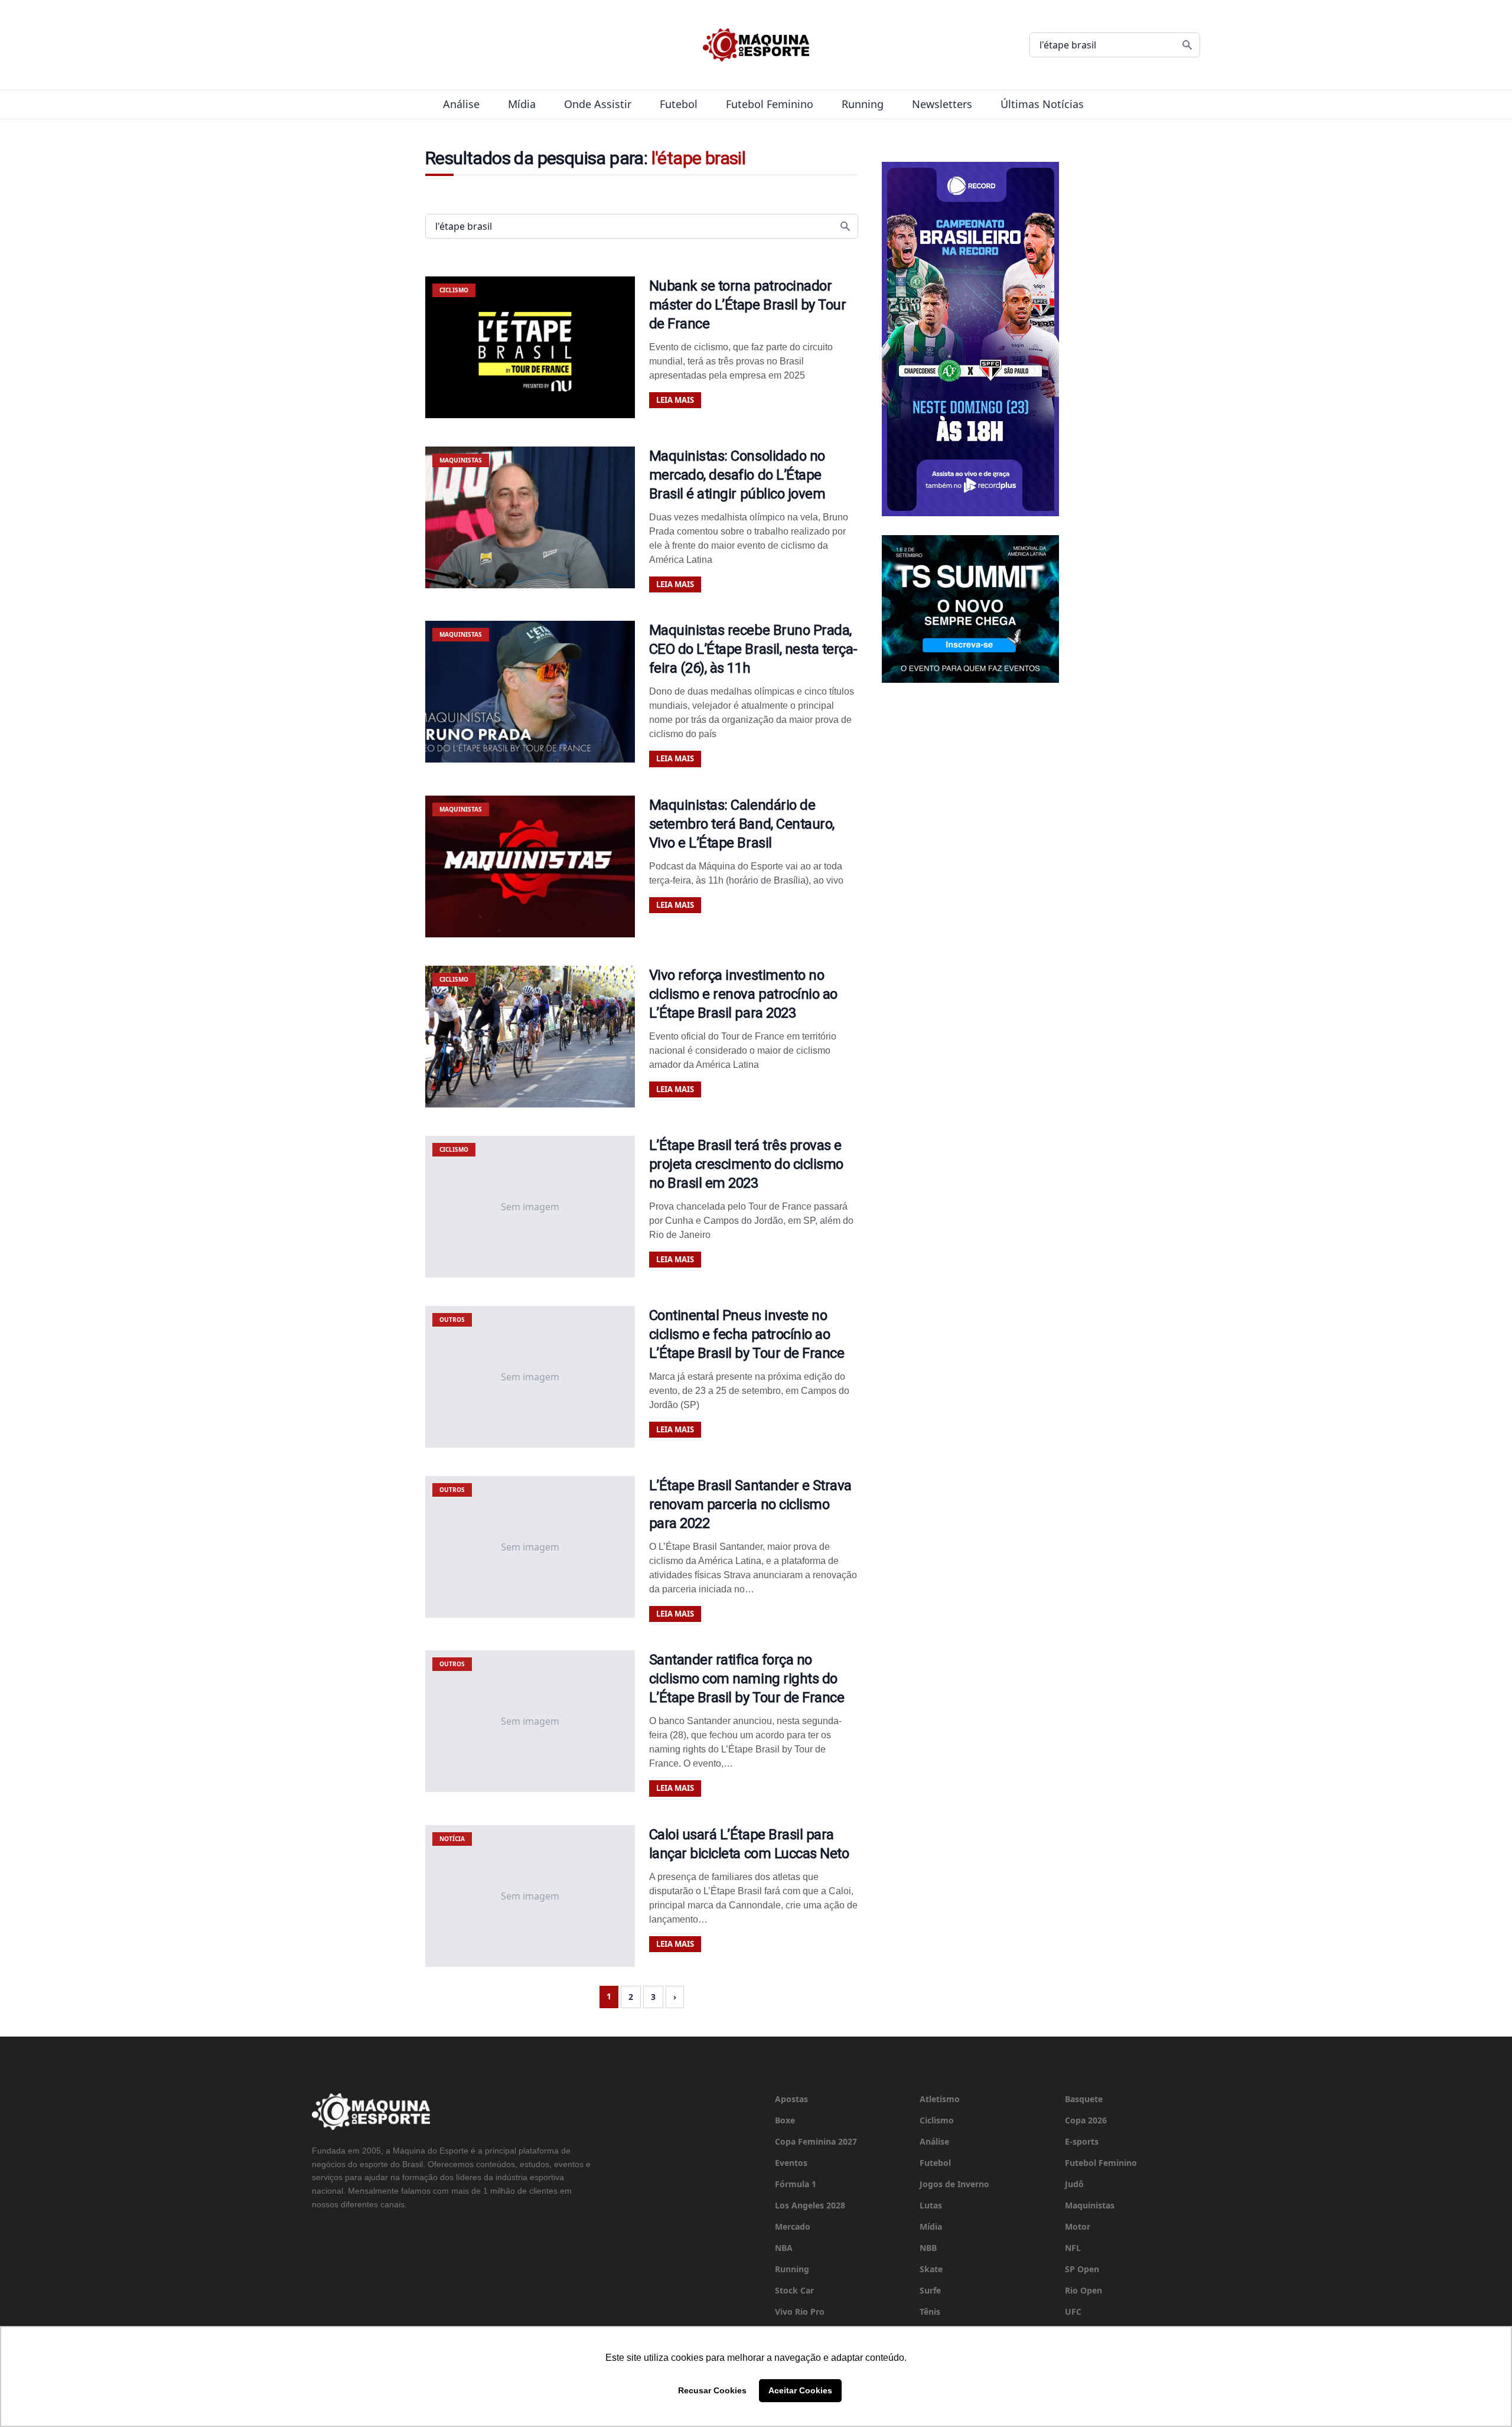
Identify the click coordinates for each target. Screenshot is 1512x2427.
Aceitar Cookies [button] (800, 2390)
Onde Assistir (598, 104)
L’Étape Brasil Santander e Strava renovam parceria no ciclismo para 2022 (750, 1504)
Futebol (679, 104)
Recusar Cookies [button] (712, 2390)
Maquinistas (1090, 2205)
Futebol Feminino (770, 104)
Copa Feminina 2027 (816, 2141)
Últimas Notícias (1042, 104)
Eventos (791, 2163)
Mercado (793, 2226)
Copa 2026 (1086, 2120)
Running (863, 104)
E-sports (1082, 2141)
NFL (1073, 2248)
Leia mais (675, 400)
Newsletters (942, 104)
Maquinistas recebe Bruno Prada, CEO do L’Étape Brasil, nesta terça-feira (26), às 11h (753, 649)
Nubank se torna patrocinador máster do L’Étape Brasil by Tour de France (748, 305)
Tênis (930, 2312)
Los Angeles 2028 (810, 2205)
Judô (1074, 2184)
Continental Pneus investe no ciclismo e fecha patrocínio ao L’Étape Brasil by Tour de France (747, 1334)
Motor (1078, 2226)
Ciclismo (937, 2120)
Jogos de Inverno (954, 2184)
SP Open (1082, 2269)
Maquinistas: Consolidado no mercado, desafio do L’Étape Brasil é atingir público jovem (737, 475)
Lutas (931, 2205)
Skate (931, 2269)
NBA (784, 2248)
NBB (928, 2248)
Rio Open (1084, 2290)
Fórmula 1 (796, 2184)
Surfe (930, 2290)
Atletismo (940, 2099)
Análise (461, 104)
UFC (1073, 2312)
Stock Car (794, 2290)
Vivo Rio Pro (800, 2312)
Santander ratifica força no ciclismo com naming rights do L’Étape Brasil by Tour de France (747, 1679)
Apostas (791, 2099)
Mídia (522, 104)
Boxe (785, 2120)
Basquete (1084, 2099)
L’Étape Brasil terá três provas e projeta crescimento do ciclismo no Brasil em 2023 (746, 1164)
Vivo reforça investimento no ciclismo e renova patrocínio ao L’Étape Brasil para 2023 (743, 994)
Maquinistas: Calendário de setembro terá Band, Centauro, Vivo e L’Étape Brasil (742, 824)
